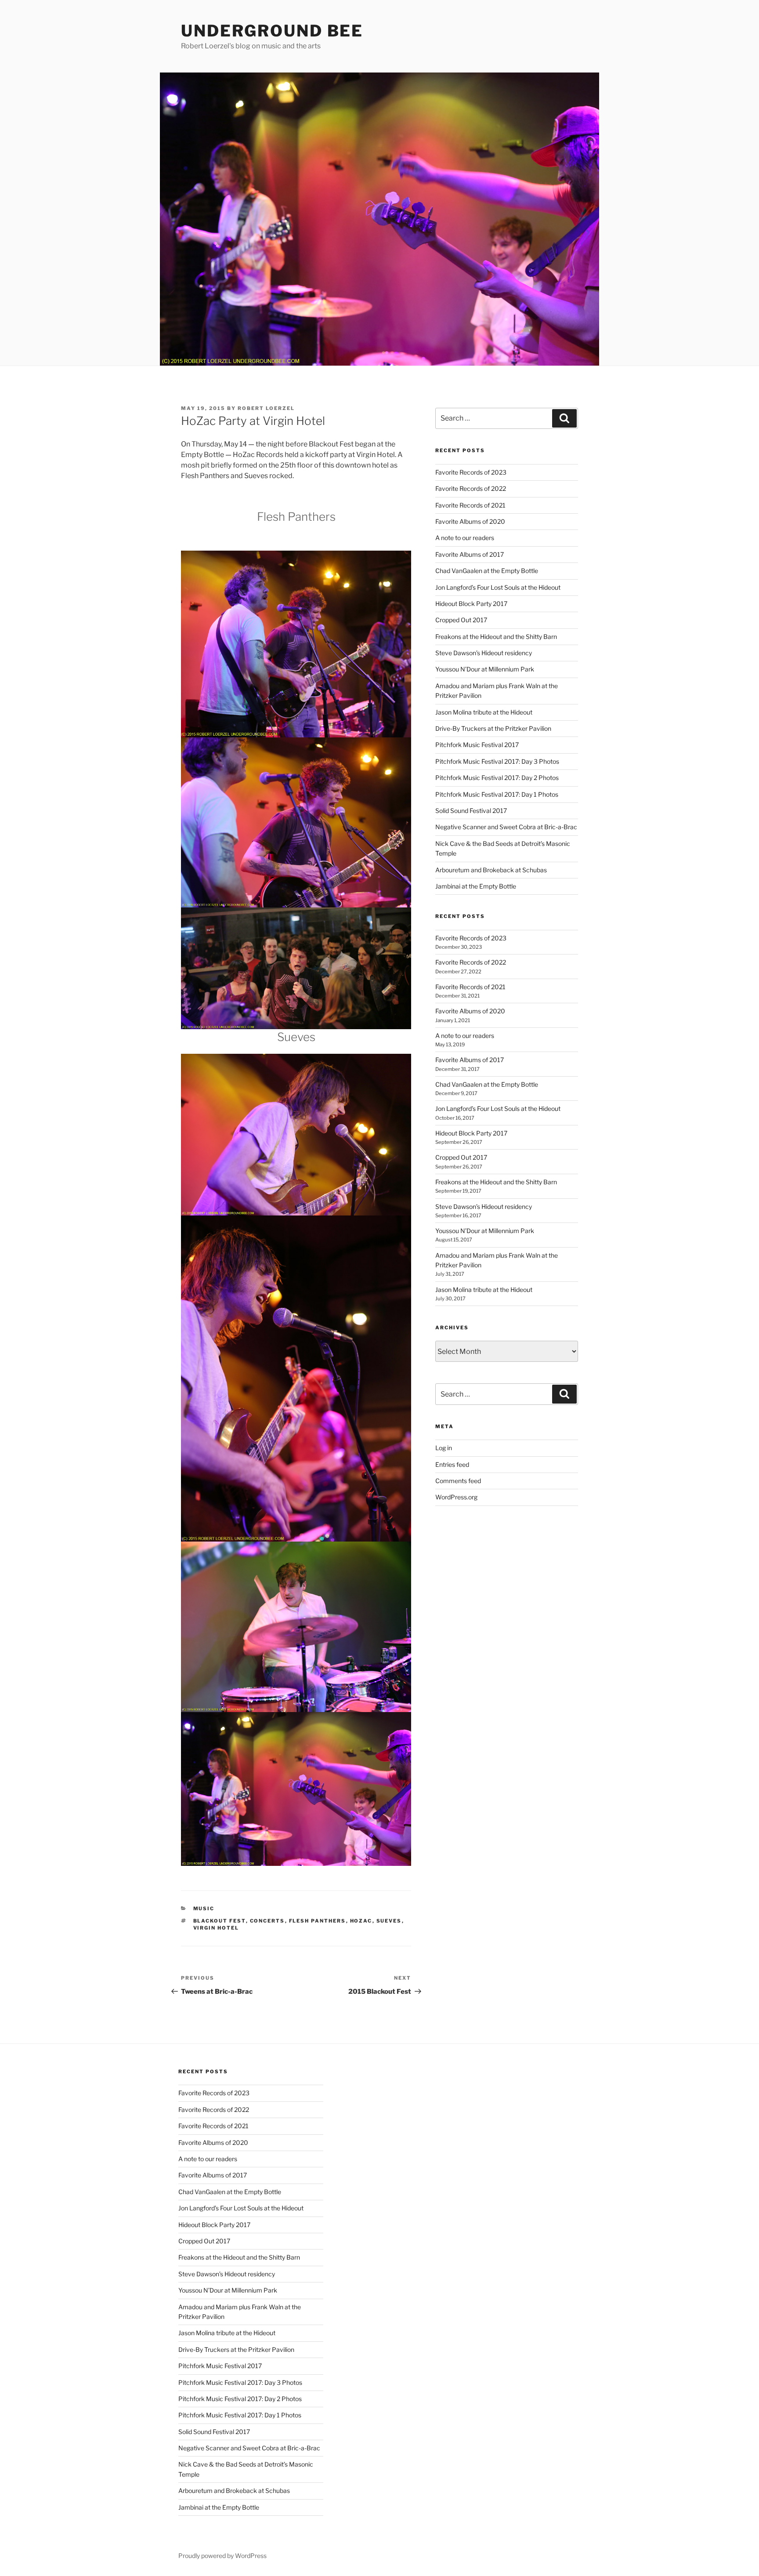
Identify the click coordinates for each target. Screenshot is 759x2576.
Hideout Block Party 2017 (471, 604)
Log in (444, 1448)
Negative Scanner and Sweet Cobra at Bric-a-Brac (506, 827)
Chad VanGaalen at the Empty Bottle (487, 571)
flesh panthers (318, 1921)
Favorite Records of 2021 (470, 505)
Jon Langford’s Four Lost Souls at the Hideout (498, 587)
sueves (389, 1921)
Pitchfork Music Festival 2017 (477, 745)
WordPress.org (456, 1497)
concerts (267, 1921)
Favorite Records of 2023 (471, 472)
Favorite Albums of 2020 (470, 521)
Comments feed (458, 1481)
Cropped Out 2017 (461, 620)
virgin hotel (216, 1928)
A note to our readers (465, 538)
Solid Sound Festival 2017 (471, 811)
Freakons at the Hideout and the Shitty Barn (496, 637)
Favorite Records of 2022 (471, 488)
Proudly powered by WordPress (222, 2556)
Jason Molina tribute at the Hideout (484, 712)
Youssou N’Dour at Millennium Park (485, 669)
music (204, 1908)
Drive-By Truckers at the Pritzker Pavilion (493, 728)
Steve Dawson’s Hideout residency (484, 653)
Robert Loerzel (266, 408)
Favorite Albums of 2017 (470, 554)
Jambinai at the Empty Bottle (476, 886)
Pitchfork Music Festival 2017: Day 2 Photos (497, 778)
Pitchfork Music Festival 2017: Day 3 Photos (497, 761)
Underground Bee (272, 31)
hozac (361, 1921)
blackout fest (220, 1921)
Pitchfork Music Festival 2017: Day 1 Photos (497, 794)
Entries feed (452, 1464)
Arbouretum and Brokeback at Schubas (491, 870)
